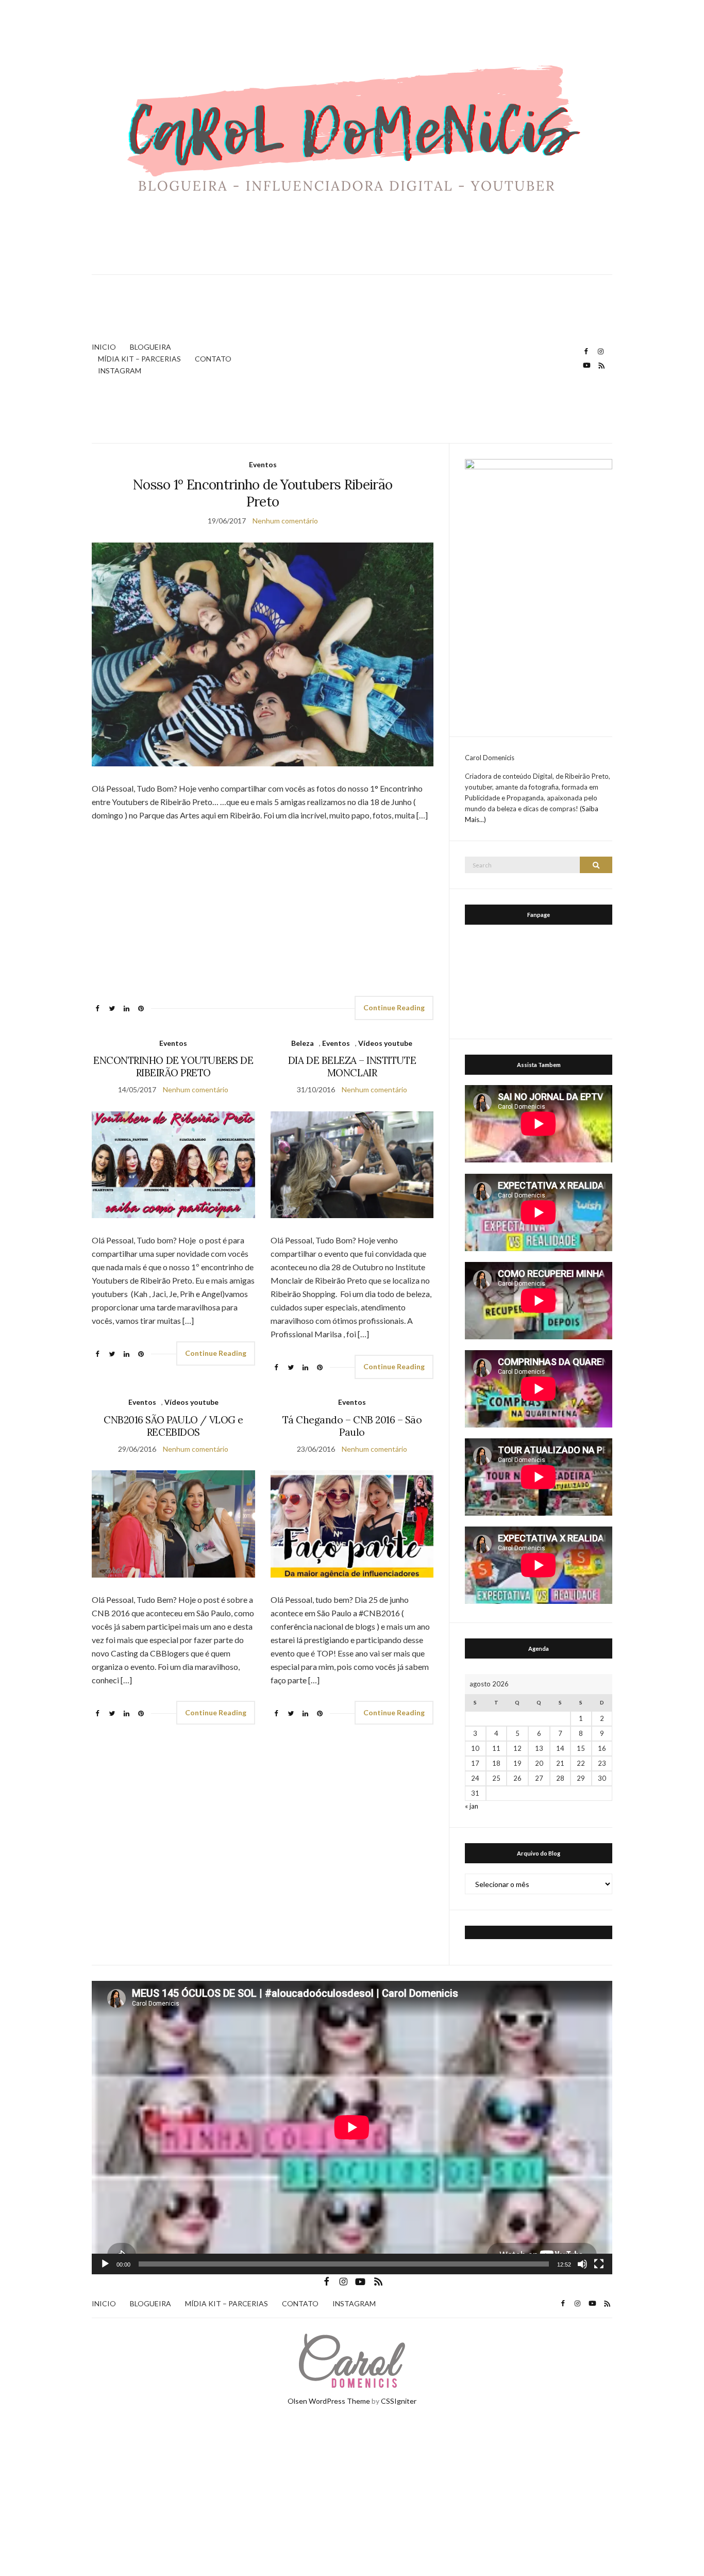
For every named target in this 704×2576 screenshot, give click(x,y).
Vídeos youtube (385, 1043)
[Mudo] (582, 2264)
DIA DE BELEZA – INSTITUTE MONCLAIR (352, 1067)
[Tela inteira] (599, 2264)
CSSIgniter (399, 2401)
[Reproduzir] (105, 2264)
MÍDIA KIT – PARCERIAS (139, 359)
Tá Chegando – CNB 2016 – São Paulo (352, 1426)
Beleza (303, 1043)
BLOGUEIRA (150, 347)
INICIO (104, 347)
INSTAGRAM (120, 371)
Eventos (263, 464)
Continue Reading (394, 1007)
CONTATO (213, 359)
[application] (352, 2127)
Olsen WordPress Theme (329, 2401)
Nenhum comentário (285, 521)
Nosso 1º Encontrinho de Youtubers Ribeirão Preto (263, 493)
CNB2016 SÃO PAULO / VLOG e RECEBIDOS (173, 1426)
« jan (472, 1806)
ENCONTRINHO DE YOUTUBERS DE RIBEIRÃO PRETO (173, 1067)
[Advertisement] (422, 359)
